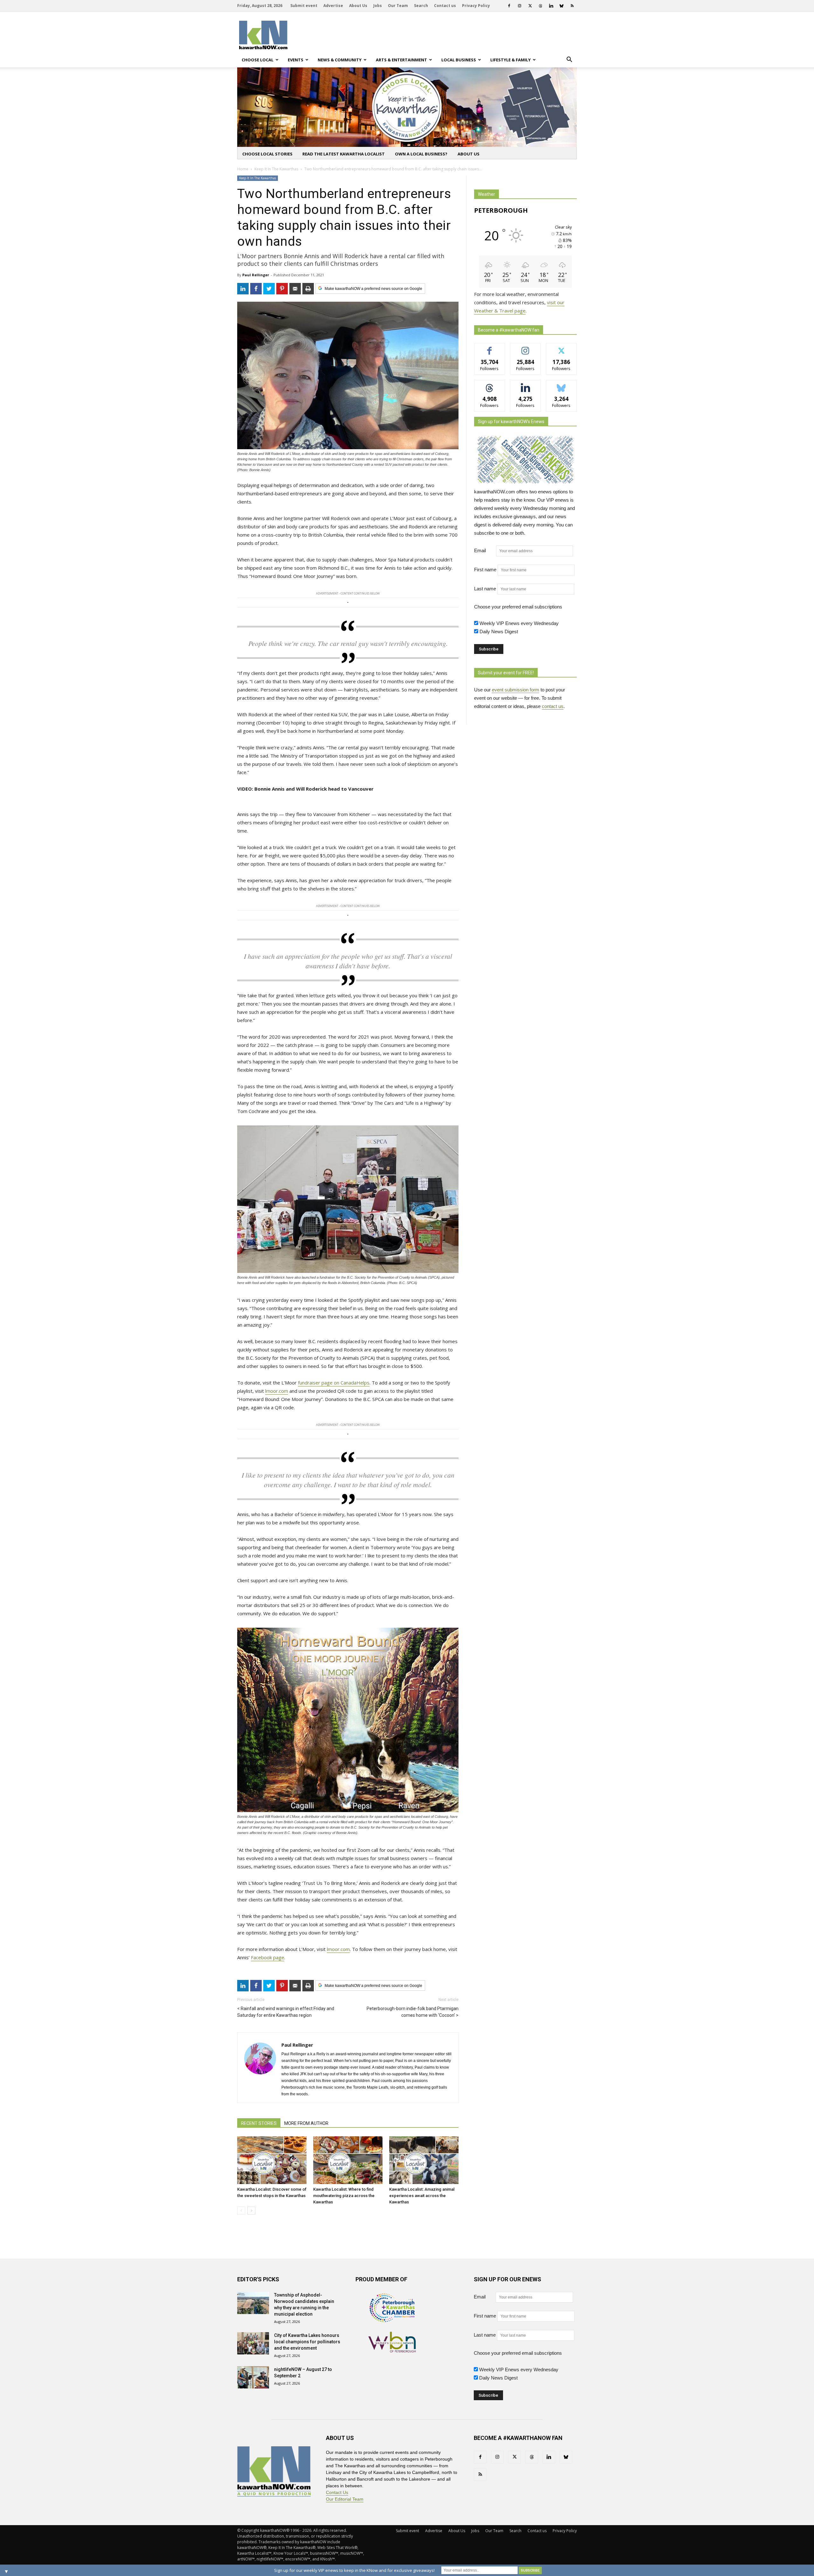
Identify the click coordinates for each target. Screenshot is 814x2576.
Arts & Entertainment (401, 60)
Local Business (459, 60)
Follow (525, 348)
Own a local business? (421, 154)
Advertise (333, 6)
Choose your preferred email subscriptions (518, 607)
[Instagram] (520, 6)
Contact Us (337, 2492)
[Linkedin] (551, 6)
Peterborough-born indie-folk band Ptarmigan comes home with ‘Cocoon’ (413, 2012)
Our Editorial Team (345, 2499)
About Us (358, 6)
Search (421, 6)
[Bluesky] (562, 6)
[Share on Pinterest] (282, 289)
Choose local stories (267, 154)
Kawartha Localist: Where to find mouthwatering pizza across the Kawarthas (344, 2196)
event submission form (516, 690)
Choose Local (258, 60)
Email (484, 550)
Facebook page (268, 1957)
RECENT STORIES (259, 2123)
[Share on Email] (295, 289)
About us (469, 154)
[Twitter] (530, 6)
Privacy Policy (476, 6)
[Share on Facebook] (256, 289)
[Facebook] (509, 6)
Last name (485, 589)
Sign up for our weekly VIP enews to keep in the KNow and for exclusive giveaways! (354, 2570)
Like (490, 348)
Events (296, 60)
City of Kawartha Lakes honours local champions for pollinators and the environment (307, 2342)
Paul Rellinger (256, 275)
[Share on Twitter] (269, 289)
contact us (553, 706)
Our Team (398, 6)
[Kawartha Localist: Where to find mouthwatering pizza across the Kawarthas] (348, 2160)
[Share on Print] (308, 289)
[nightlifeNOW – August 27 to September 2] (253, 2377)
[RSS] (572, 6)
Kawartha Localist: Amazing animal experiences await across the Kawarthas (422, 2196)
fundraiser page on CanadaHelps (334, 1383)
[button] (569, 60)
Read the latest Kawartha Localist (344, 154)
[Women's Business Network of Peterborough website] (392, 2351)
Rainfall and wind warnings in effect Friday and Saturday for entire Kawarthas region (286, 2012)
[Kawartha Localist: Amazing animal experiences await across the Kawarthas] (424, 2160)
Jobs (378, 6)
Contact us (445, 6)
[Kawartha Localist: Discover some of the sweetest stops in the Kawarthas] (272, 2160)
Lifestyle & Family (510, 60)
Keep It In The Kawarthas (258, 178)
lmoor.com (277, 1391)
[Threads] (541, 6)
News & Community (340, 60)
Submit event (304, 6)
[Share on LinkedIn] (243, 289)
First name (485, 570)
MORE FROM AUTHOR (306, 2123)
